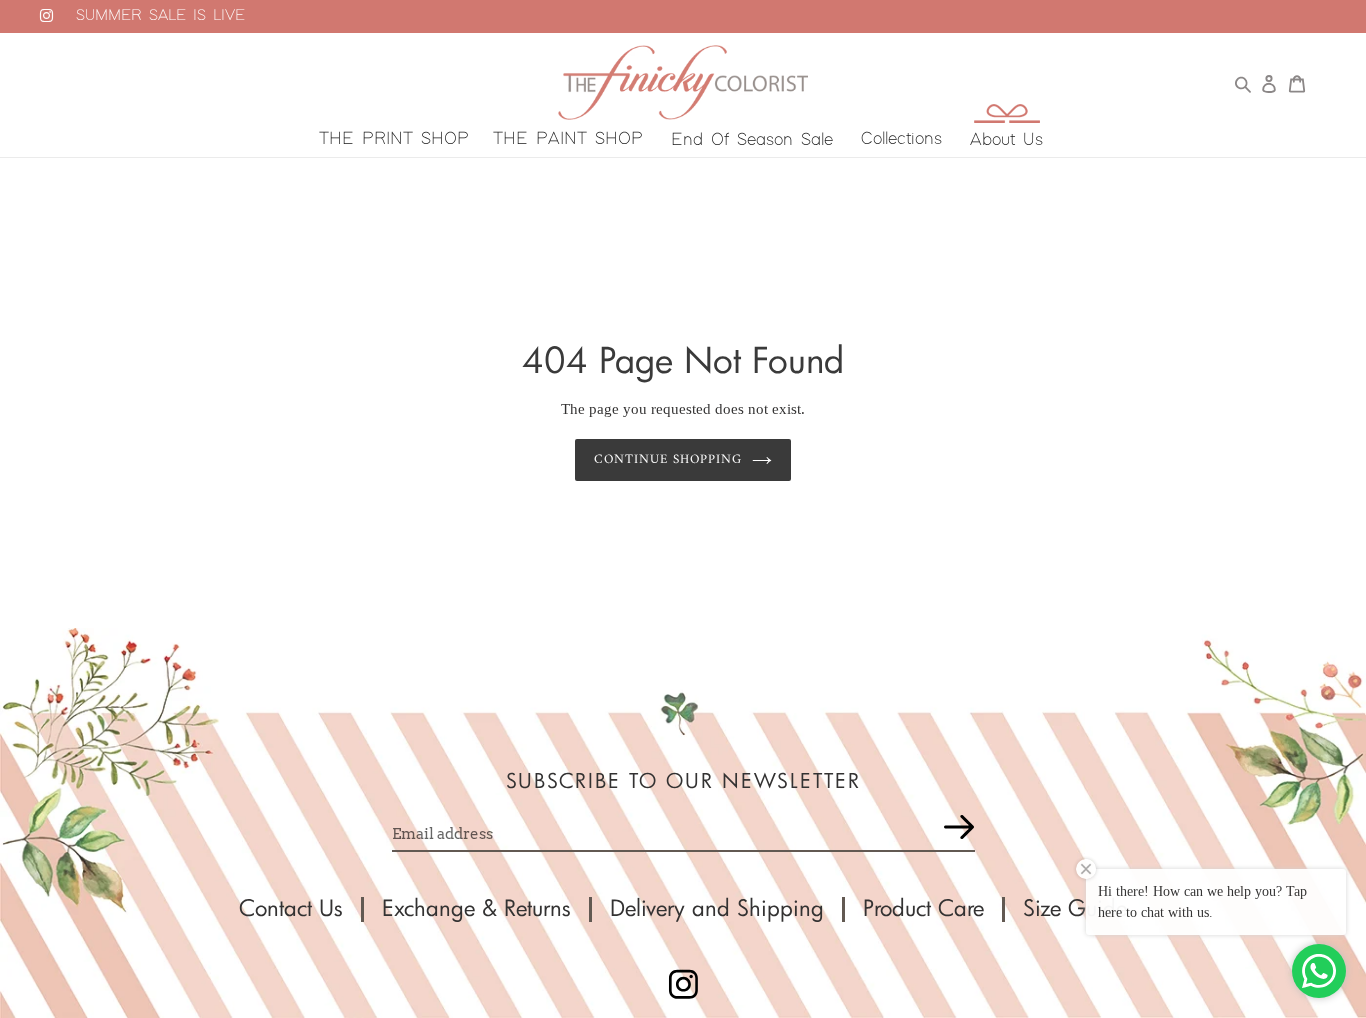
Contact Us (291, 907)
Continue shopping (668, 459)
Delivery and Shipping (717, 907)
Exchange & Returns (476, 907)
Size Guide (1075, 907)
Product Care (923, 907)
